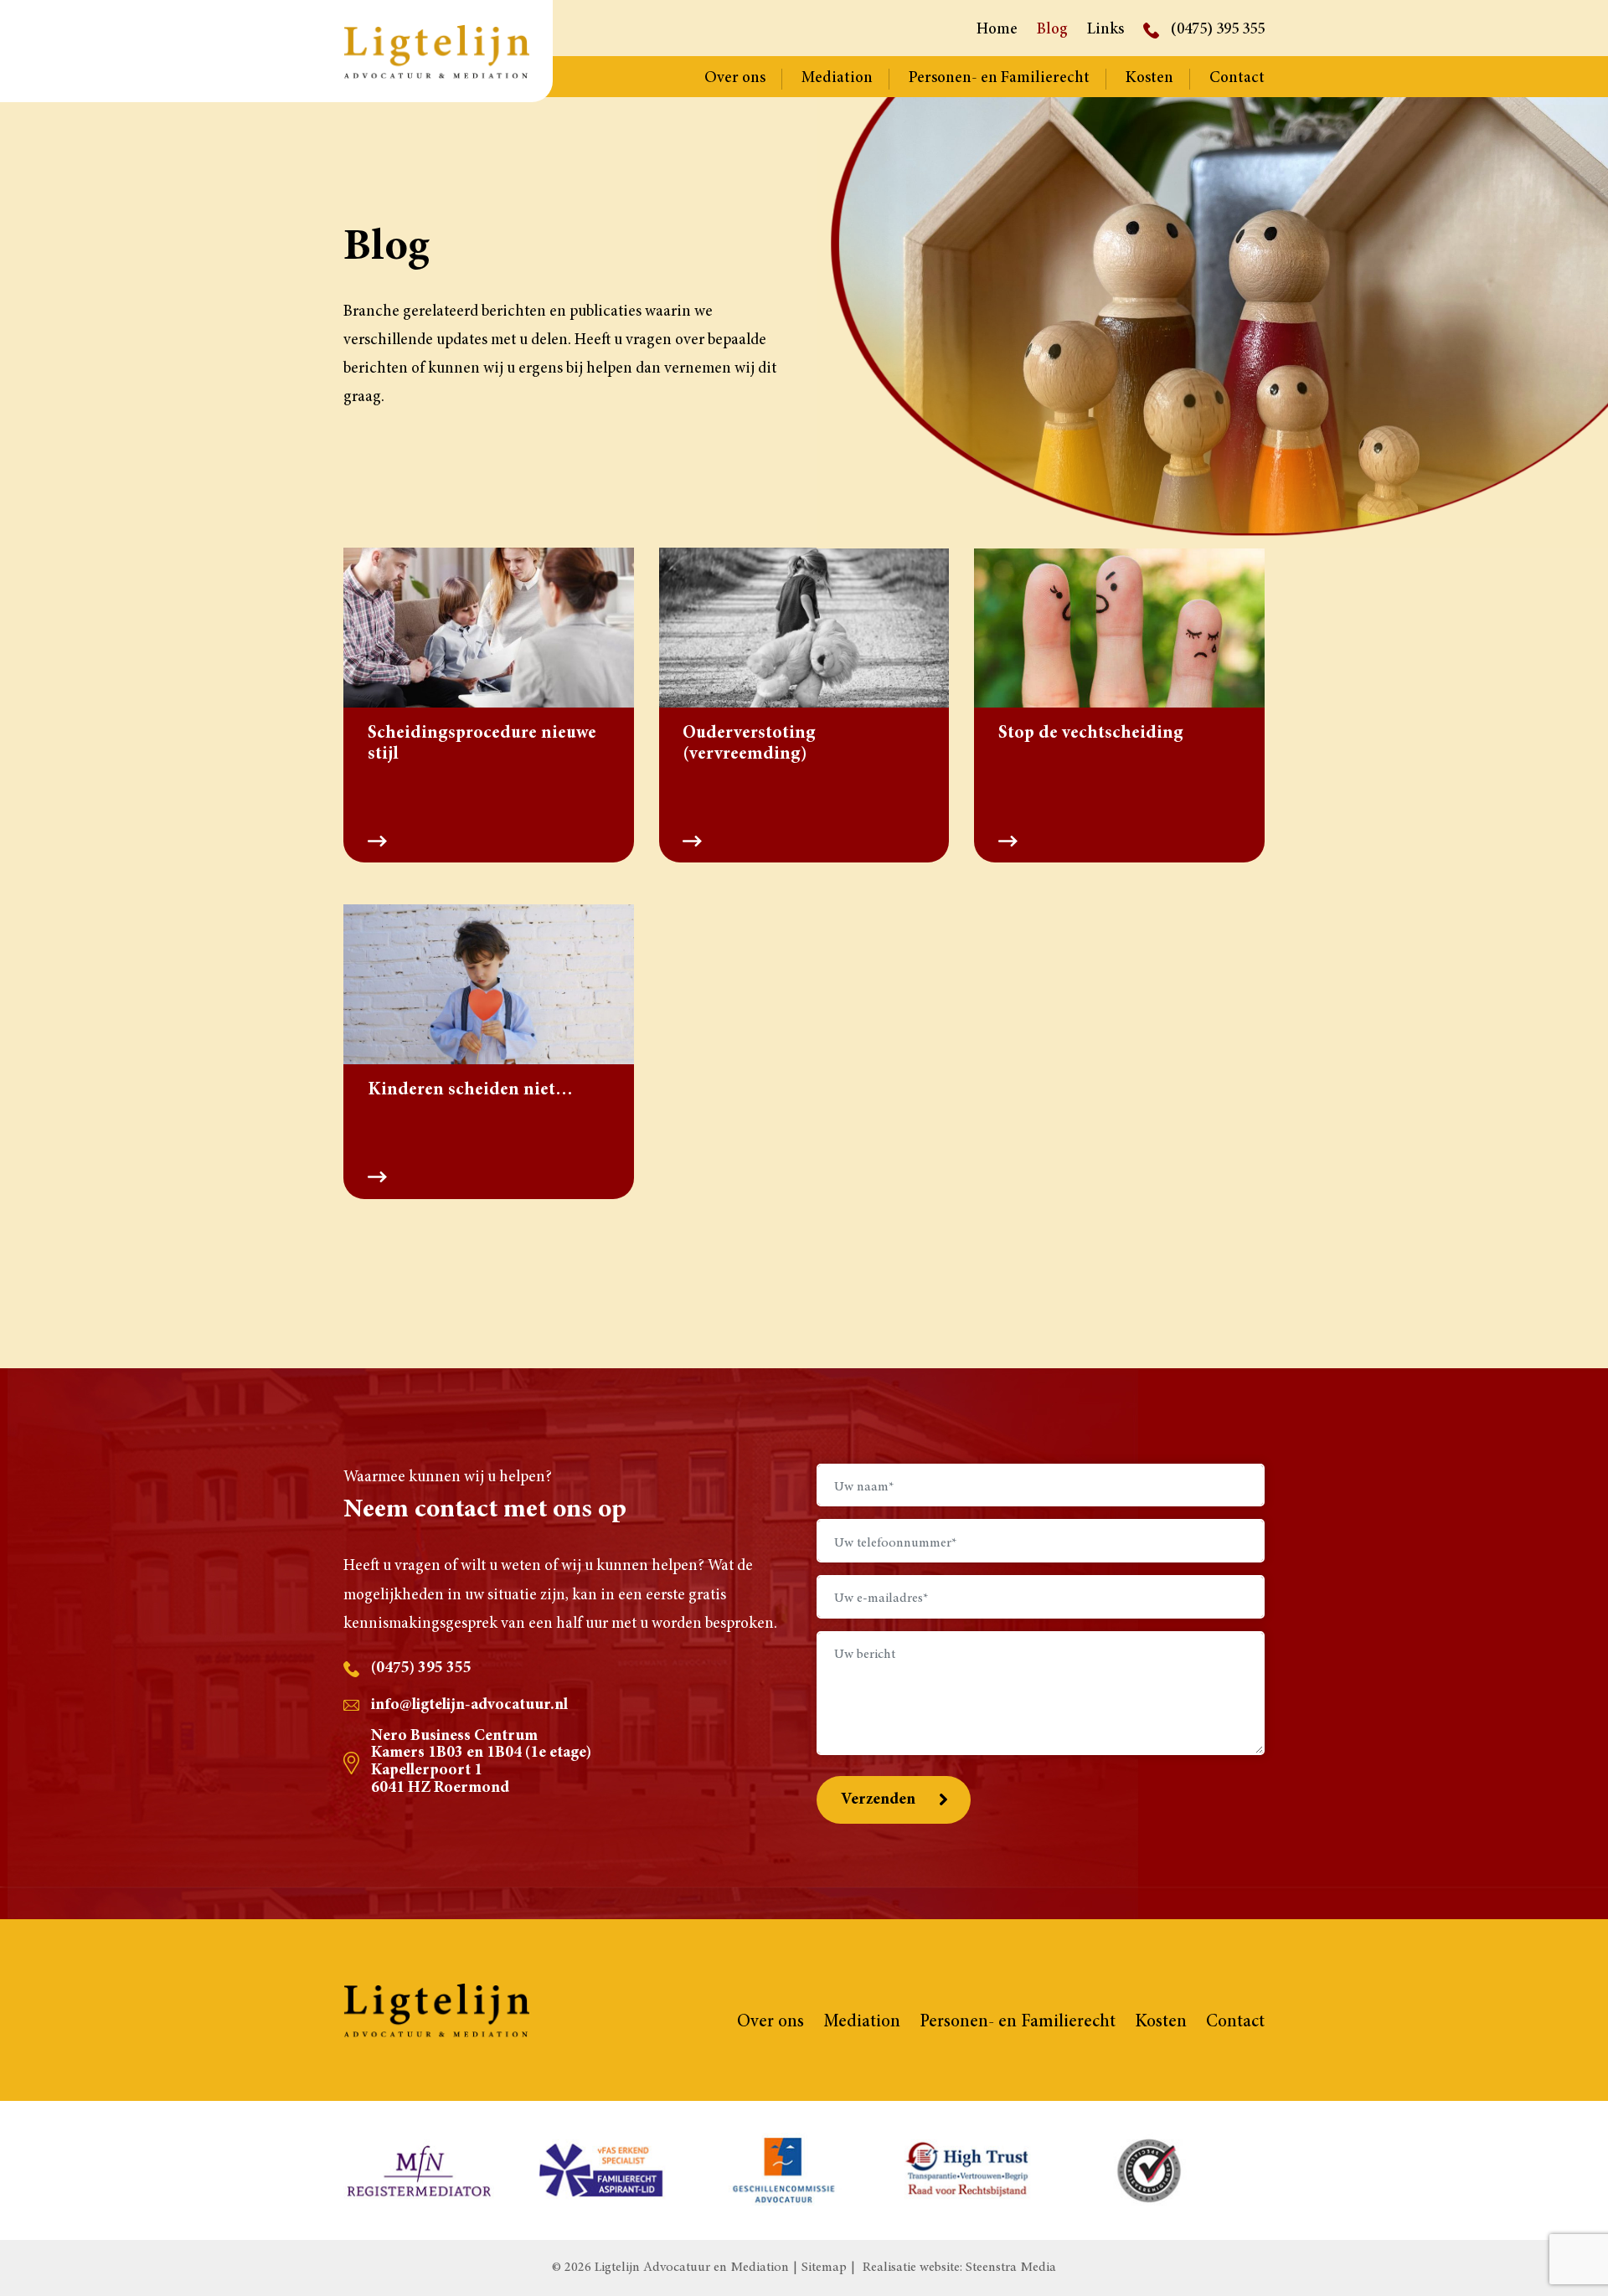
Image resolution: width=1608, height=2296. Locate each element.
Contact (1237, 78)
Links (1105, 30)
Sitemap (824, 2268)
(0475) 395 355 (1218, 30)
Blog (1052, 30)
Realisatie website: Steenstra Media (959, 2268)
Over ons (735, 78)
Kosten (1149, 78)
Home (997, 30)
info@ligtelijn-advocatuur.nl (469, 1705)
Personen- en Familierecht (999, 78)
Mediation (837, 78)
